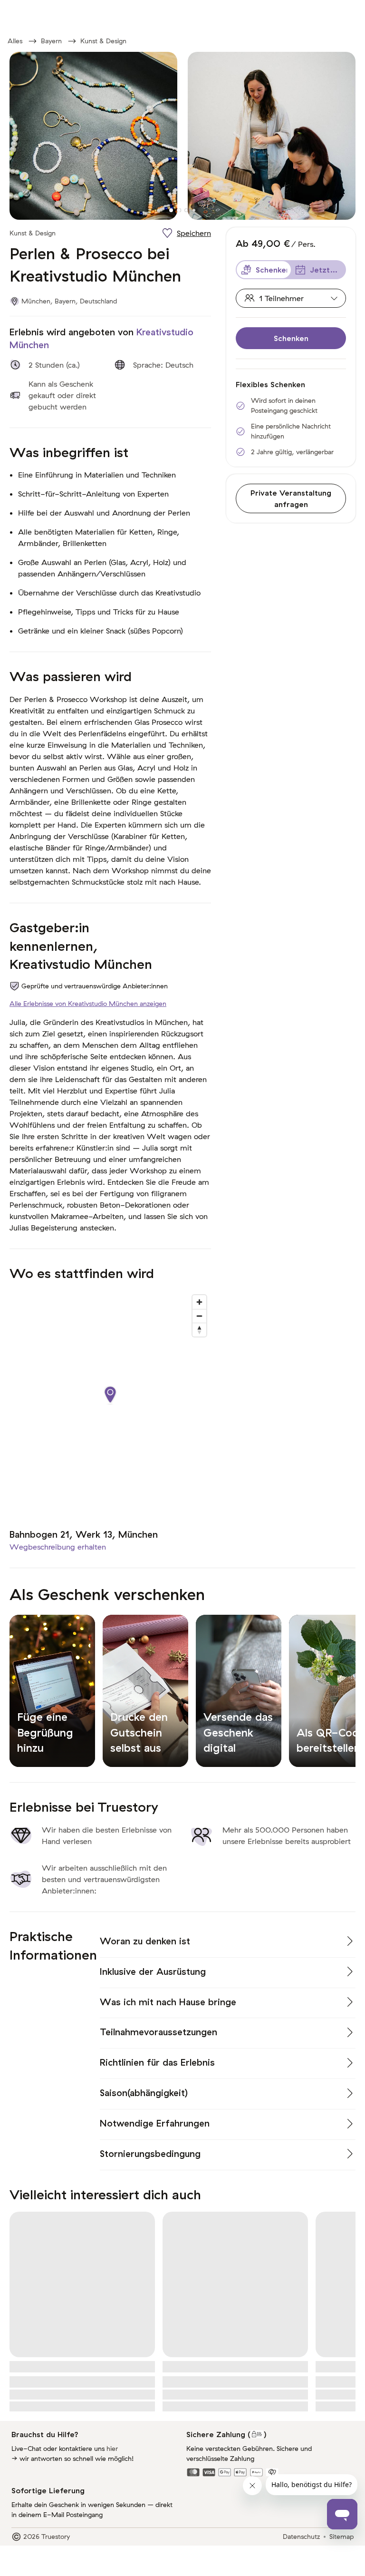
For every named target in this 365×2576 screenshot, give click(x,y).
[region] (110, 1405)
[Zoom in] (199, 1302)
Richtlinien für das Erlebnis (157, 2062)
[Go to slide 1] (171, 210)
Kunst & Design (103, 41)
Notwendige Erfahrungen (155, 2123)
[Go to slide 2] (179, 210)
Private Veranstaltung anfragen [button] (291, 498)
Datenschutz (301, 2537)
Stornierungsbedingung (150, 2154)
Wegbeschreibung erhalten (58, 1547)
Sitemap (341, 2537)
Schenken (291, 338)
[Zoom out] (199, 1316)
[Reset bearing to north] (199, 1330)
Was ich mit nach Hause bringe (168, 2002)
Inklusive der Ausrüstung (153, 1971)
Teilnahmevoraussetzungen (158, 2032)
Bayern (51, 41)
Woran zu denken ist (145, 1941)
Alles (15, 41)
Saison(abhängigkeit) (144, 2093)
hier (112, 2449)
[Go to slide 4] (194, 210)
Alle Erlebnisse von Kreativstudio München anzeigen (88, 1004)
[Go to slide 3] (186, 210)
